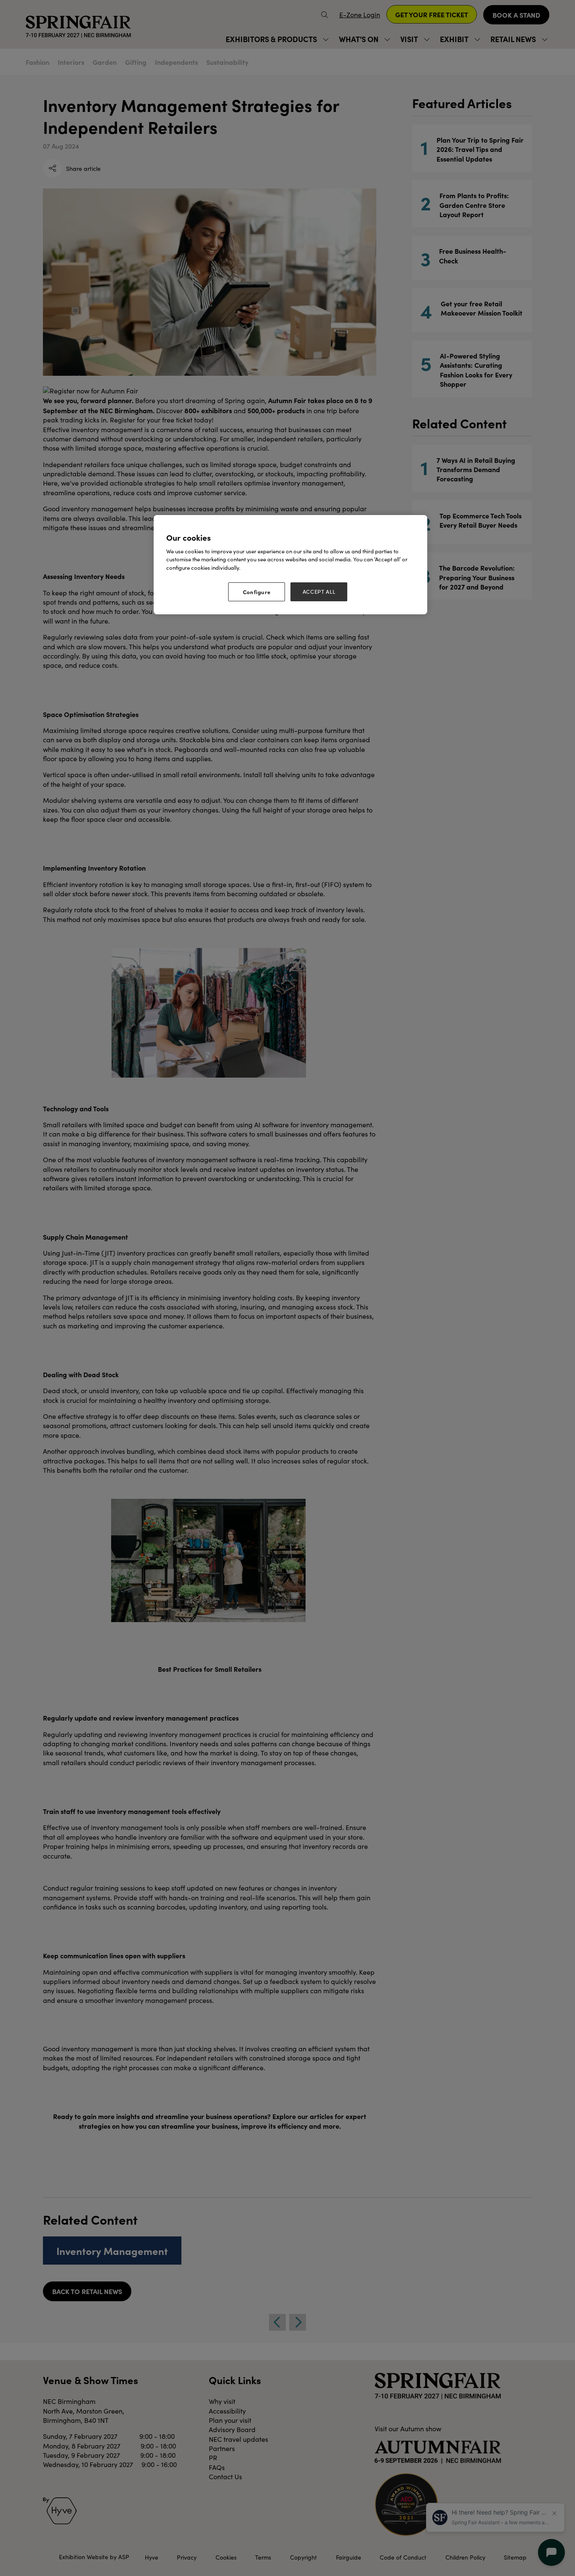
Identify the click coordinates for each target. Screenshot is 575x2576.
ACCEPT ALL (319, 592)
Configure (257, 592)
